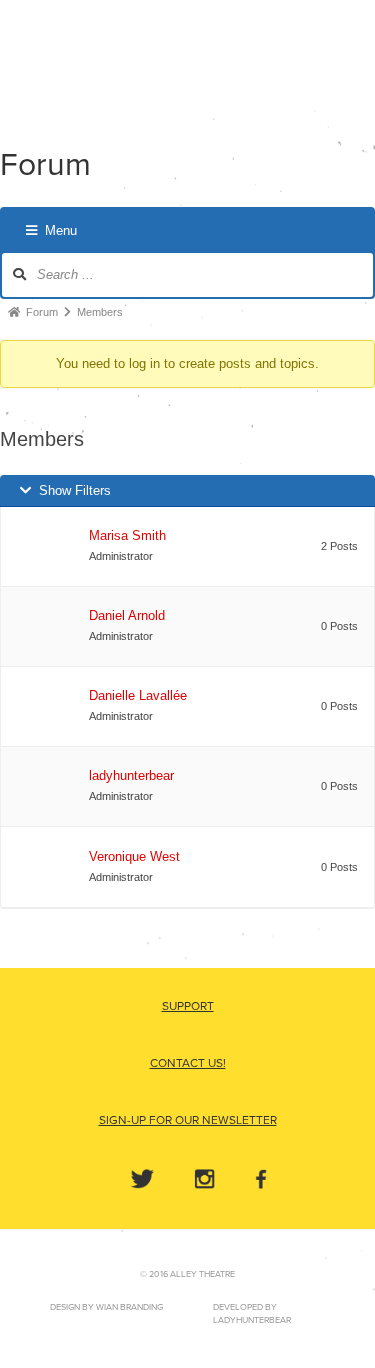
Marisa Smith (127, 535)
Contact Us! (188, 1063)
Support (188, 1006)
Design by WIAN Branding (106, 1307)
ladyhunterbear (131, 775)
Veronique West (134, 856)
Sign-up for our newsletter (188, 1120)
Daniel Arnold (127, 615)
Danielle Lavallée (138, 695)
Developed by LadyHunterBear (252, 1314)
